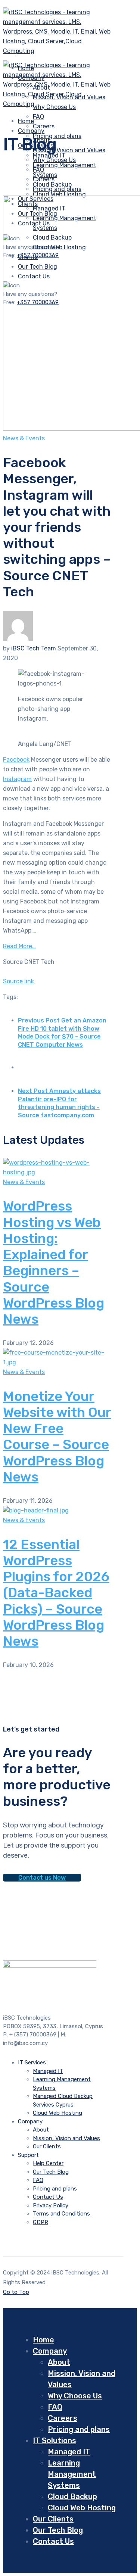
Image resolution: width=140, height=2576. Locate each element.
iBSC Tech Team (34, 648)
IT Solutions (55, 2441)
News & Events (24, 438)
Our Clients (47, 2146)
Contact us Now (42, 1878)
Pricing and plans (57, 136)
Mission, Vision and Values (69, 150)
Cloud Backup (72, 2497)
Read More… (19, 946)
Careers (44, 179)
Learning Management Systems (72, 2474)
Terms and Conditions (61, 2214)
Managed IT (48, 2071)
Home (43, 2340)
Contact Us (48, 2197)
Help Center (48, 2163)
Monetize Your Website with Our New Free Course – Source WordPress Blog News (57, 1437)
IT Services (32, 2063)
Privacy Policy (51, 2205)
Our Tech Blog (51, 2172)
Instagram (17, 779)
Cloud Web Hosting (59, 194)
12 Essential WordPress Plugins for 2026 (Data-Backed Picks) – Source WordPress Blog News (56, 1593)
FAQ (38, 117)
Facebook (16, 760)
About (41, 2130)
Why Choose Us (54, 160)
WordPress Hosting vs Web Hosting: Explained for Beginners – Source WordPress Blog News (54, 1262)
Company (31, 131)
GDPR (41, 2222)
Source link (18, 981)
